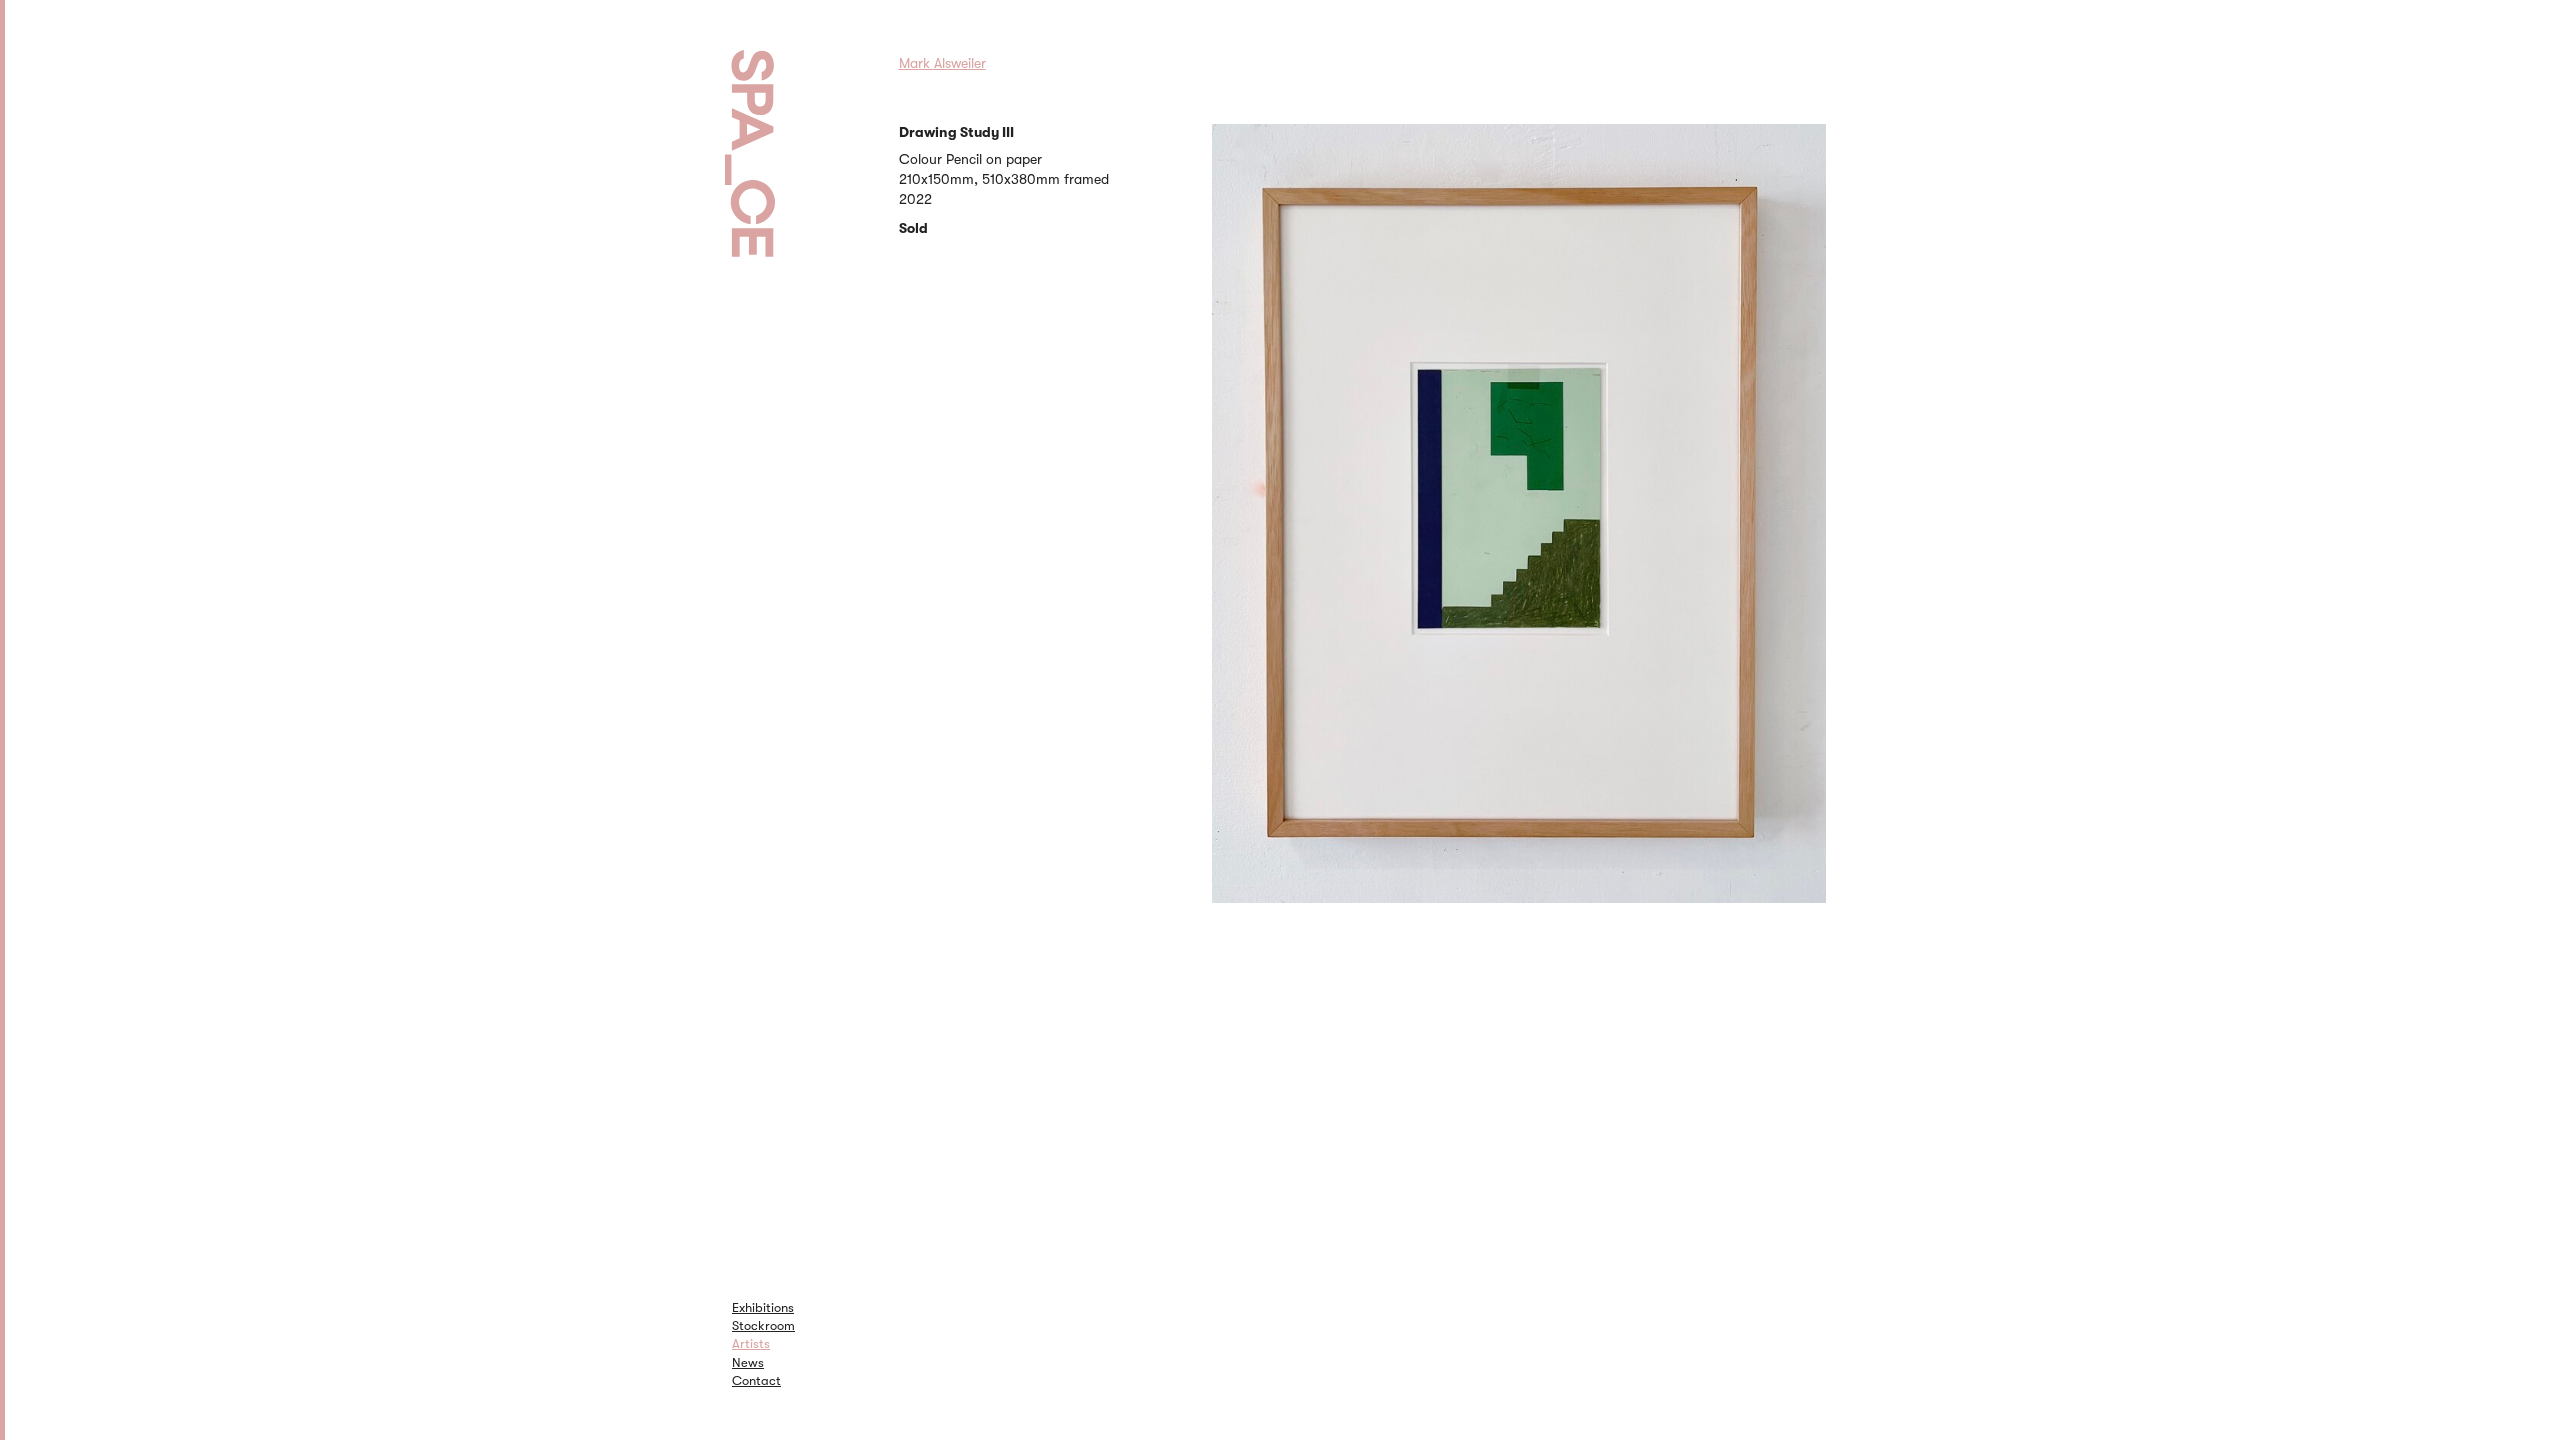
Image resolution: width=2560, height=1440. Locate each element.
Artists (751, 1343)
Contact (756, 1380)
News (748, 1362)
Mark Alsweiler (942, 63)
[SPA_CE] (775, 130)
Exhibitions (763, 1307)
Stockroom (763, 1325)
